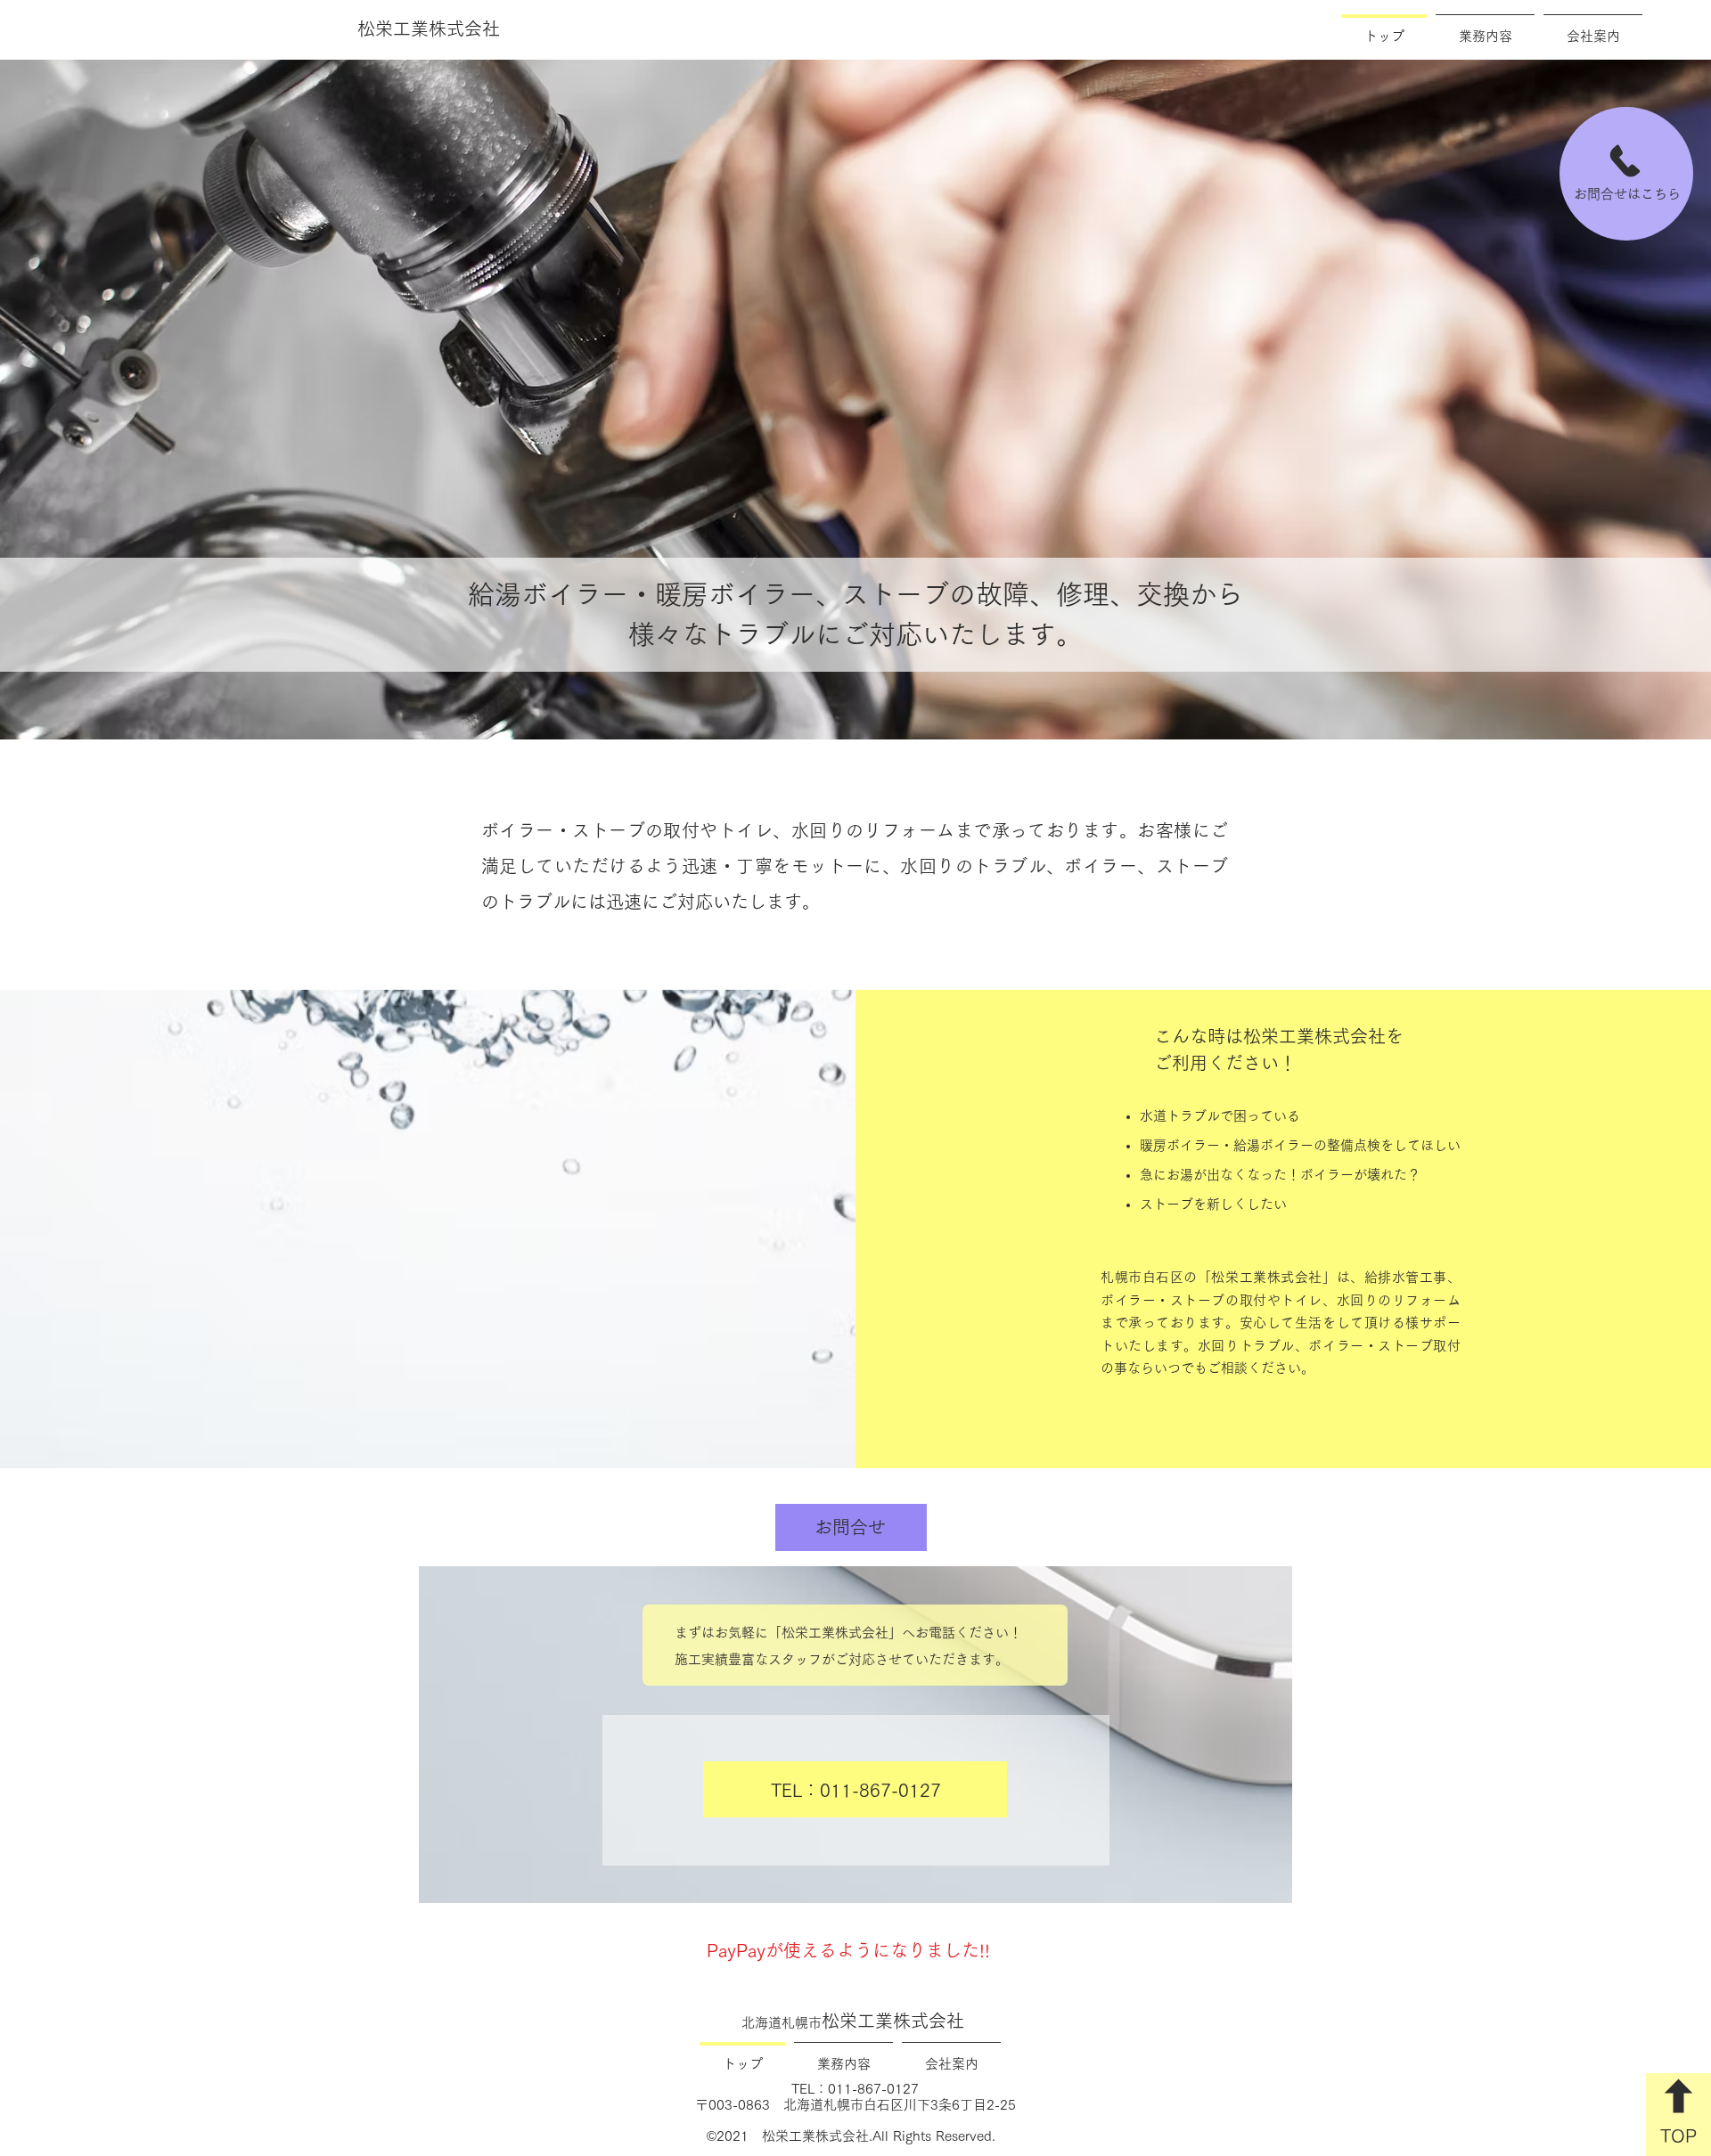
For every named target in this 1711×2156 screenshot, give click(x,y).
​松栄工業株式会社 (429, 29)
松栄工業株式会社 (853, 2021)
